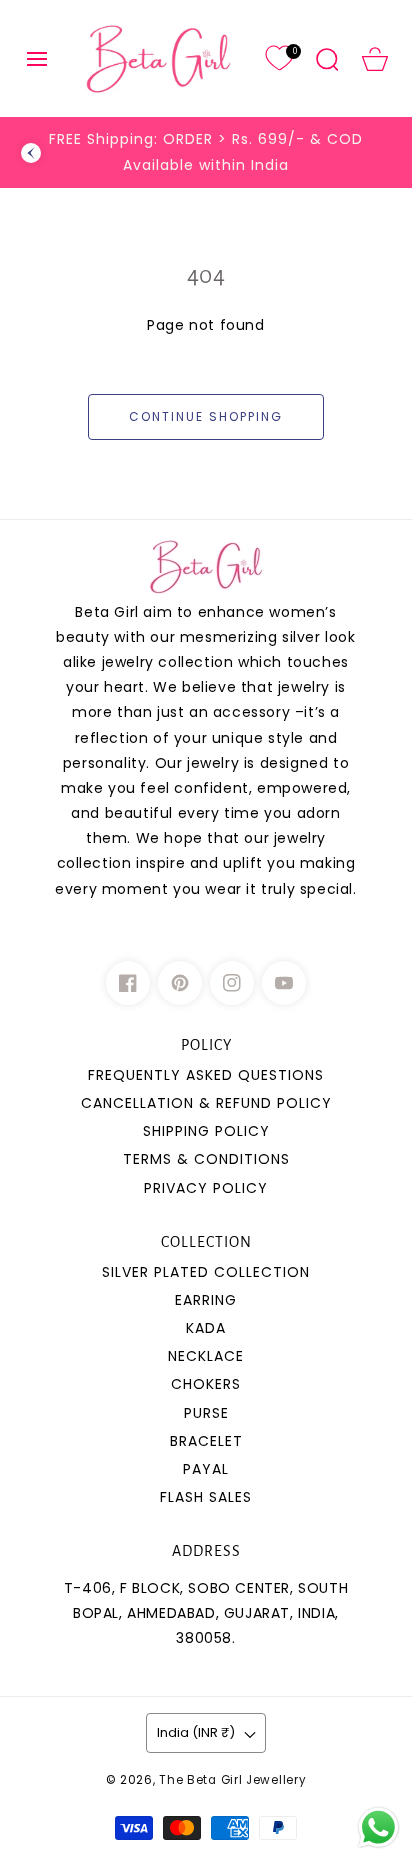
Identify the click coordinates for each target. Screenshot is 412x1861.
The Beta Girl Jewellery (232, 1780)
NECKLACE (206, 1356)
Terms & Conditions (206, 1159)
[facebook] (128, 983)
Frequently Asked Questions (206, 1075)
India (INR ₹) (196, 1732)
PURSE (206, 1413)
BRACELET (206, 1441)
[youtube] (284, 983)
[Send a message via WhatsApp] (378, 1827)
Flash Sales (206, 1497)
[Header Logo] (158, 58)
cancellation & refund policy (206, 1103)
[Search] (327, 59)
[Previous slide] (31, 153)
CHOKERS (206, 1384)
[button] (37, 59)
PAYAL (206, 1469)
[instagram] (232, 983)
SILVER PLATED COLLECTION (206, 1272)
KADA (206, 1328)
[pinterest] (180, 983)
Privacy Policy (206, 1188)
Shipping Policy (206, 1131)
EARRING (206, 1300)
